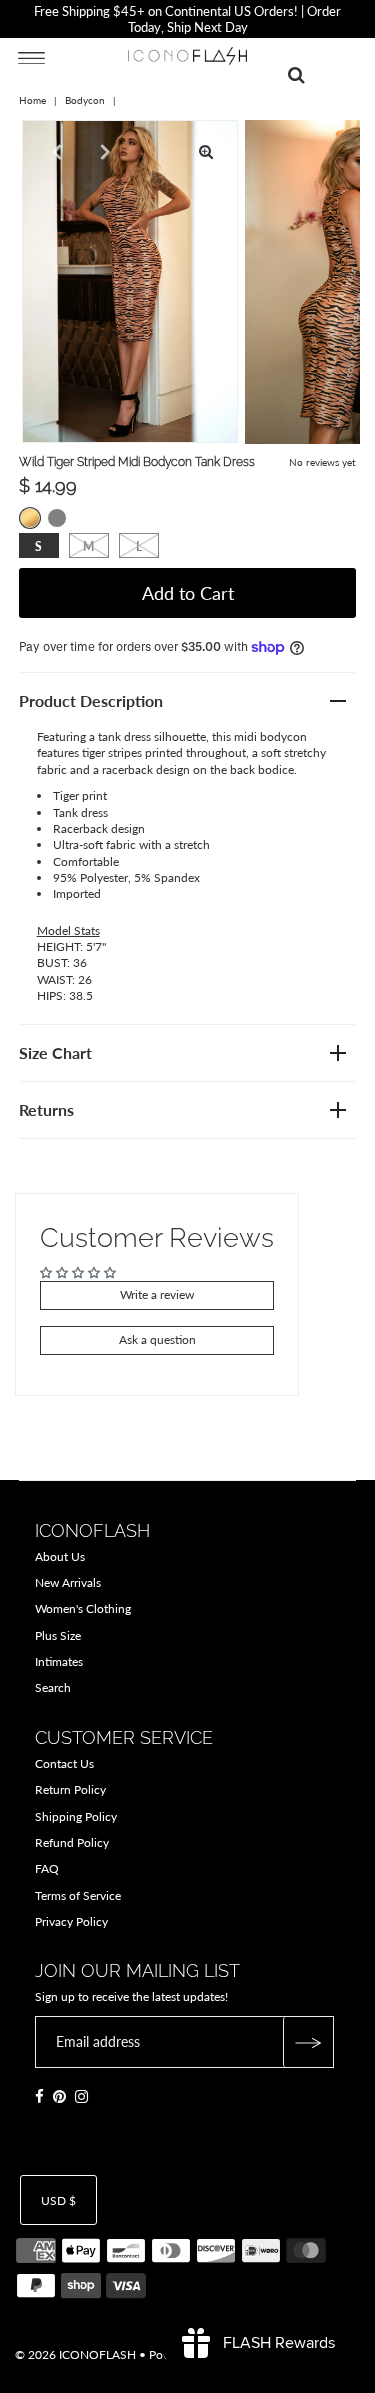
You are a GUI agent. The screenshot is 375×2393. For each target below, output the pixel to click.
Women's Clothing (83, 1608)
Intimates (59, 1661)
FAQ (47, 1868)
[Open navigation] (31, 57)
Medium (88, 546)
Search (53, 1687)
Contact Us (64, 1763)
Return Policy (70, 1789)
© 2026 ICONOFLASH (75, 2354)
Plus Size (58, 1635)
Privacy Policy (71, 1921)
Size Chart (55, 1052)
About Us (60, 1556)
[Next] (103, 152)
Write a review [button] (157, 1294)
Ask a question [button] (157, 1339)
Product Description (91, 700)
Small (38, 546)
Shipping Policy (76, 1816)
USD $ (58, 2200)
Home (32, 100)
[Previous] (54, 152)
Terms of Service (78, 1895)
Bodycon (85, 100)
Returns (46, 1109)
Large (139, 546)
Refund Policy (72, 1842)
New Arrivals (68, 1582)
